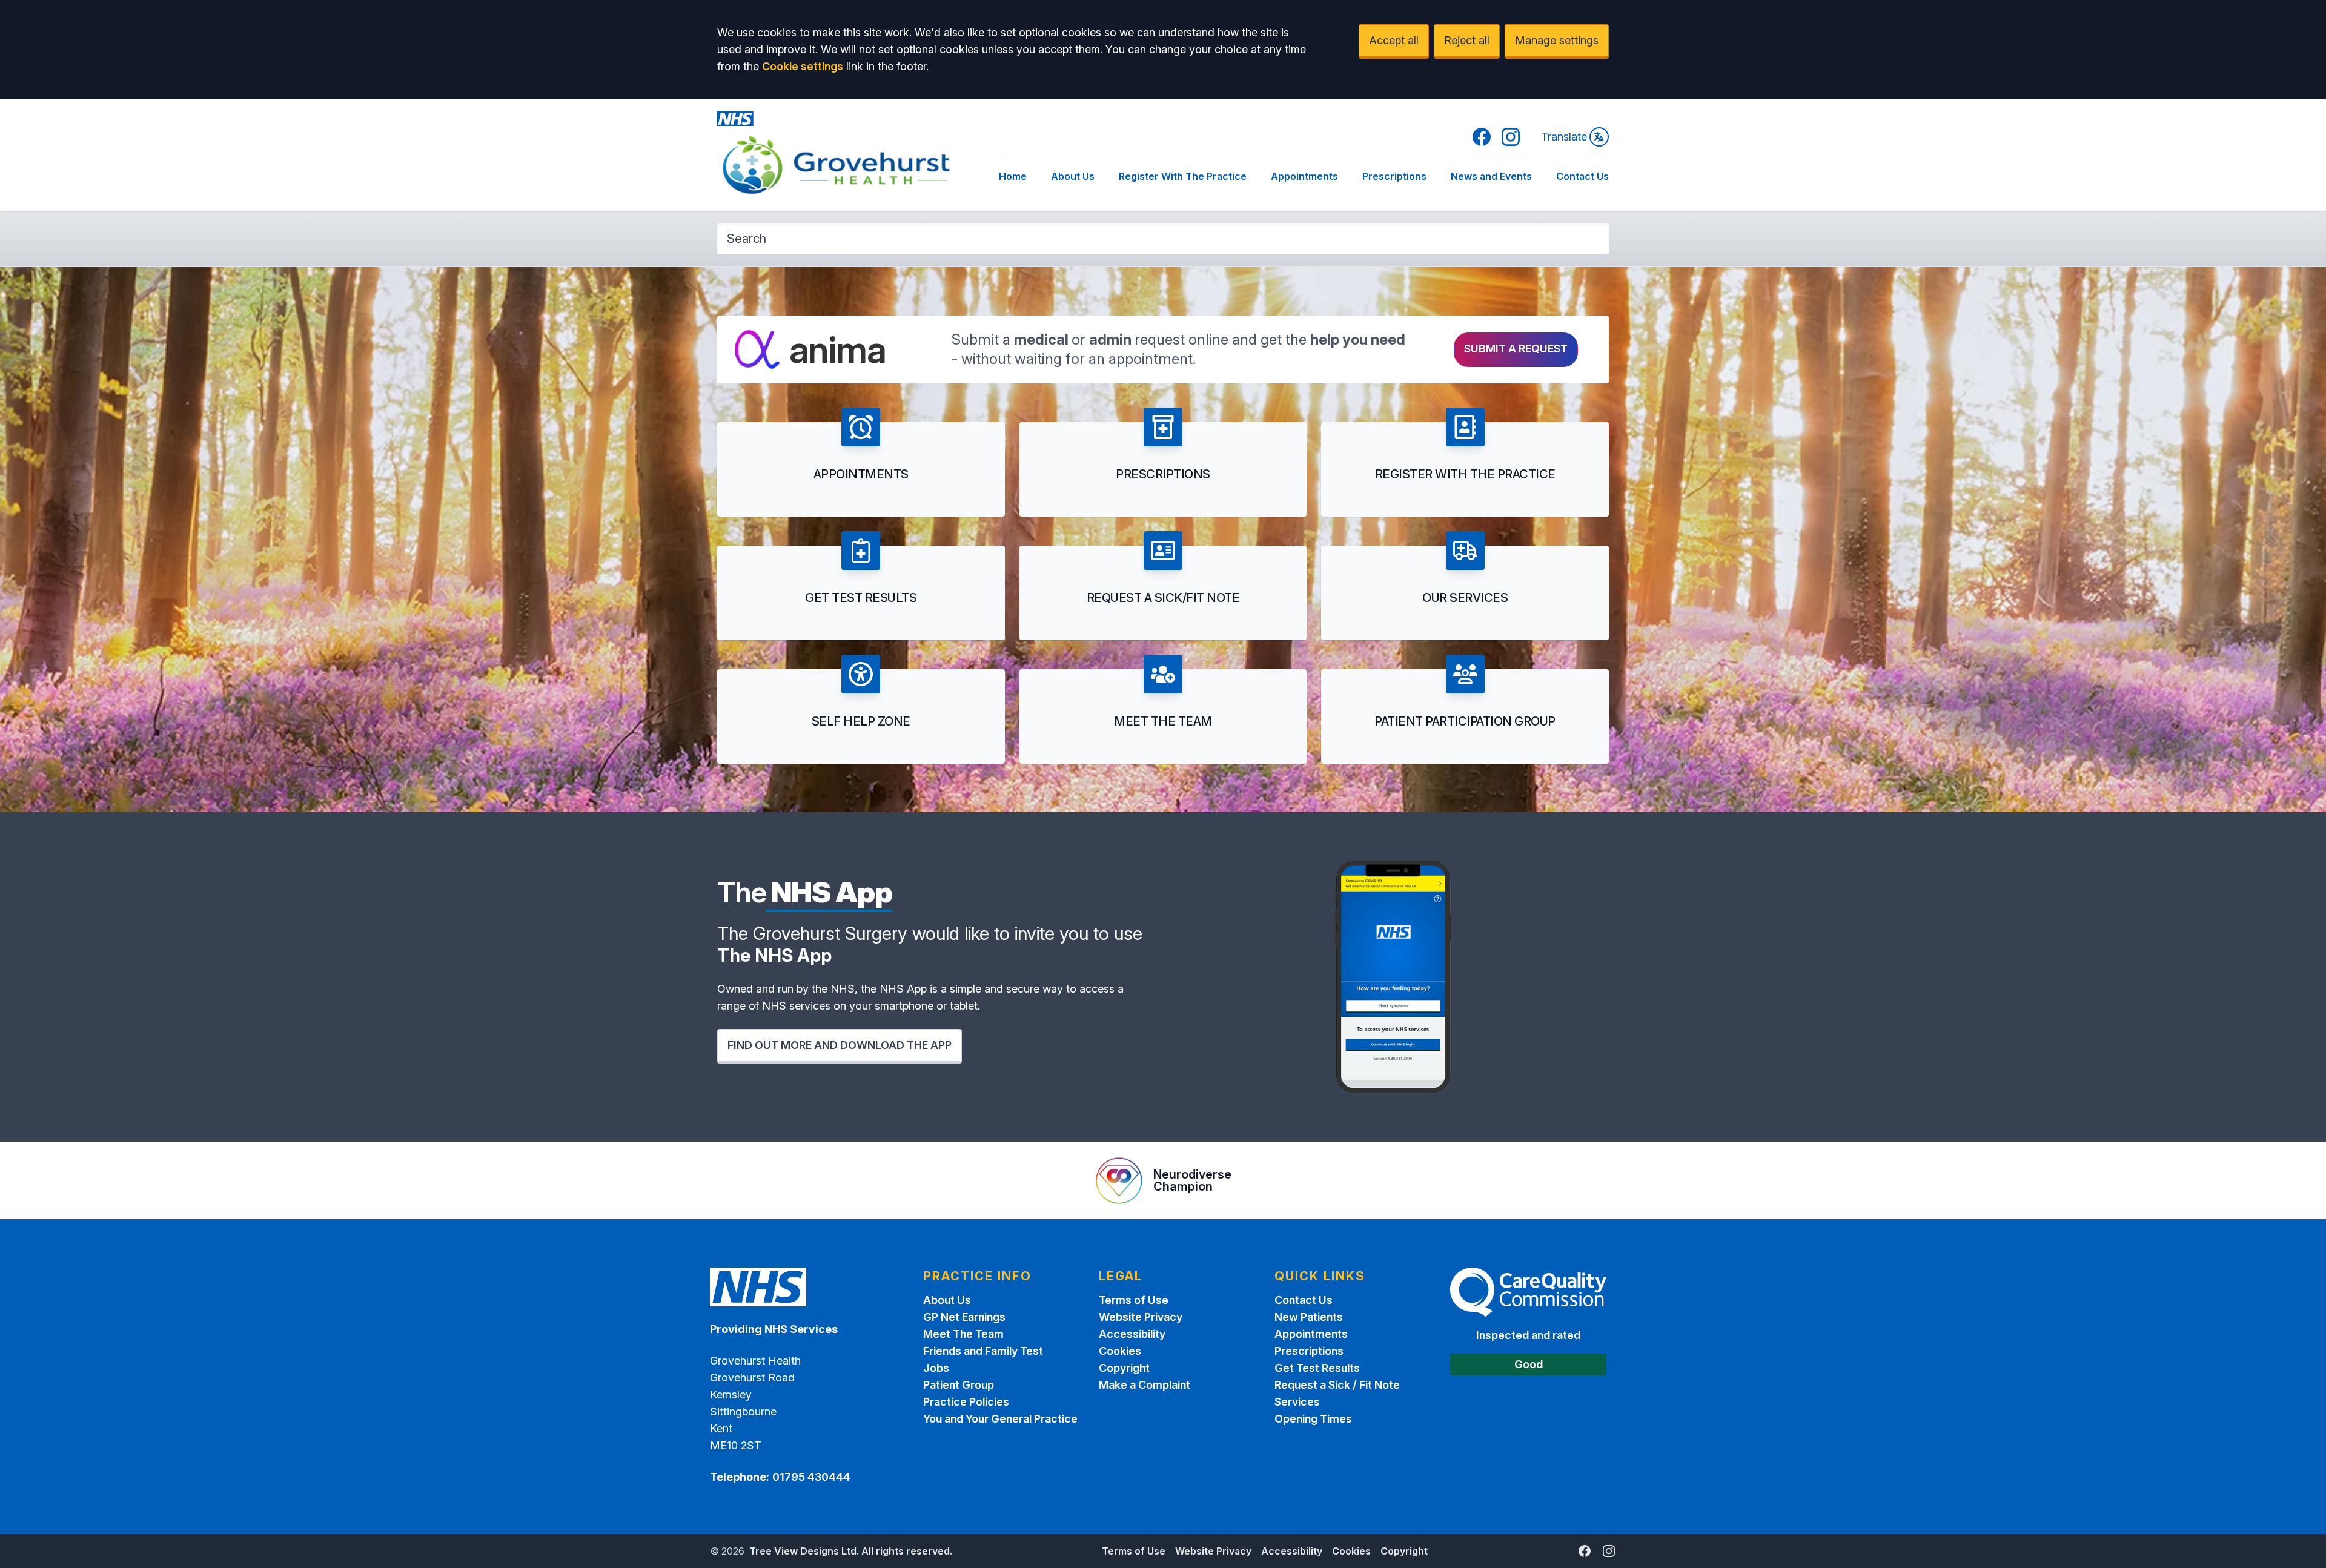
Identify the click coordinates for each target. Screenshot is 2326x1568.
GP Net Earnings (964, 1317)
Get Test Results (1317, 1368)
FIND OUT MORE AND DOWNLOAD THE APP (840, 1045)
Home (1013, 176)
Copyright (1124, 1368)
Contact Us (1582, 176)
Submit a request (1516, 349)
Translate (1564, 137)
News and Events (1491, 176)
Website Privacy (1141, 1317)
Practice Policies (966, 1402)
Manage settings (1557, 40)
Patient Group (959, 1385)
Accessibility (1132, 1334)
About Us (1073, 176)
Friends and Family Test (983, 1351)
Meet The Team (963, 1334)
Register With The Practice (1183, 176)
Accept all (1394, 40)
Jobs (936, 1368)
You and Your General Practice (1000, 1419)
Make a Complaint (1145, 1385)
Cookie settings (803, 66)
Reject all (1467, 40)
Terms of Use (1134, 1300)
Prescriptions (1394, 176)
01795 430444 (811, 1477)
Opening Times (1313, 1419)
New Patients (1309, 1317)
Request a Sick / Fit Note (1337, 1385)
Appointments (1304, 176)
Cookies (1120, 1351)
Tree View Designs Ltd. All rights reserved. (851, 1551)
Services (1297, 1402)
